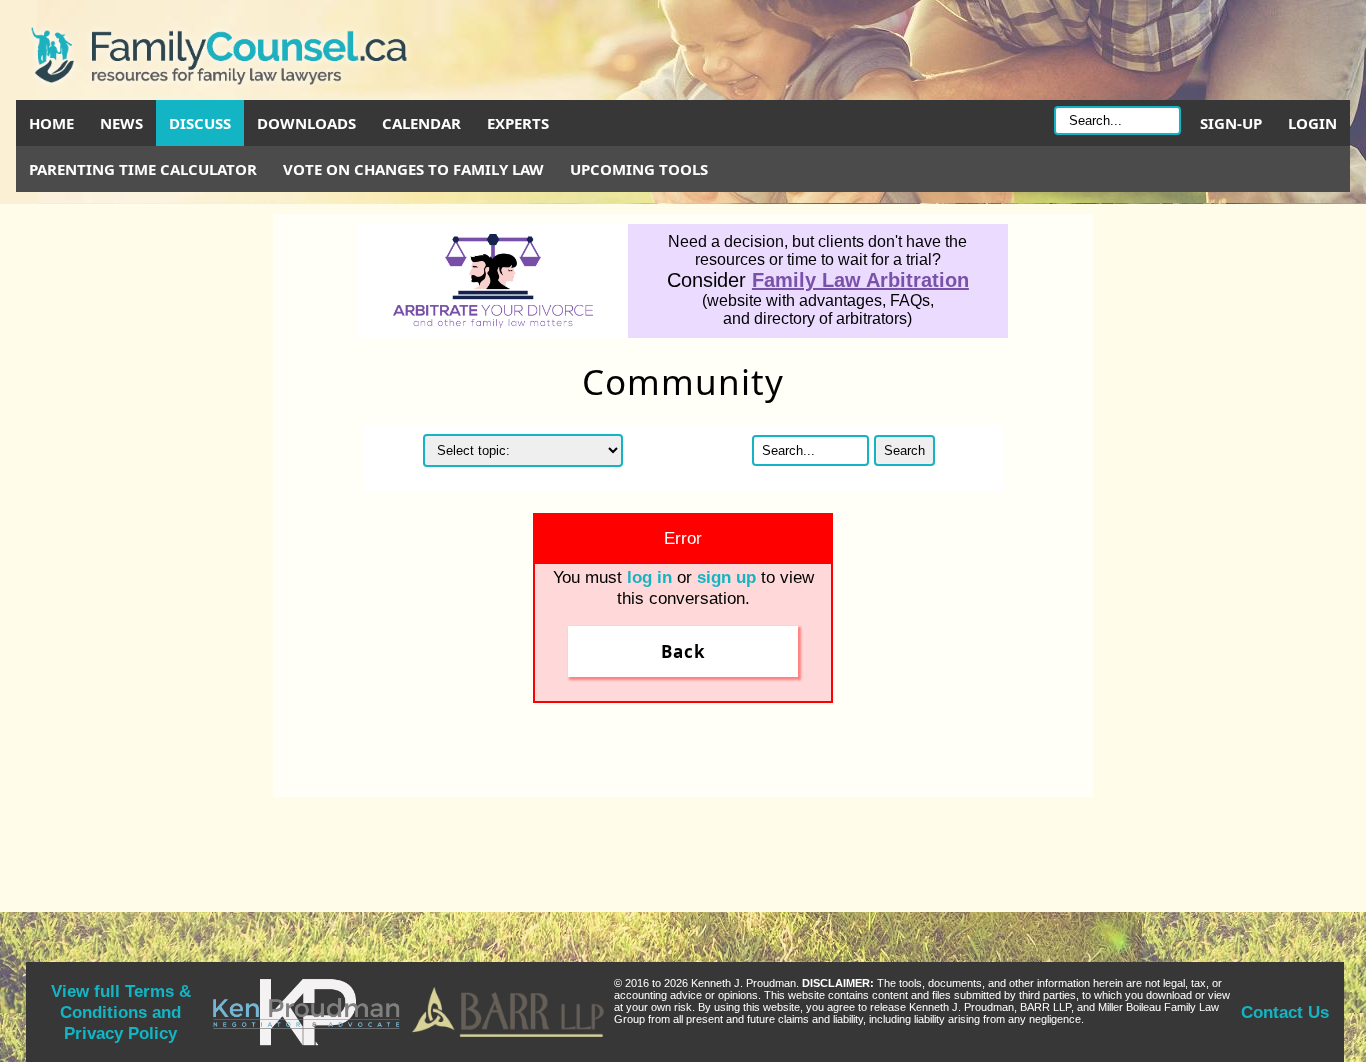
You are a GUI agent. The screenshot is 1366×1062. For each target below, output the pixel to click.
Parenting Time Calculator (143, 169)
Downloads (306, 123)
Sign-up (1231, 123)
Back (683, 651)
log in (649, 577)
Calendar (421, 123)
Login (1312, 123)
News (121, 123)
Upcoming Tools (639, 169)
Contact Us (1285, 1012)
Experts (518, 123)
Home (51, 123)
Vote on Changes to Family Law (413, 169)
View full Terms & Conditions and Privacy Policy (121, 1012)
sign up (726, 577)
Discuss (200, 123)
